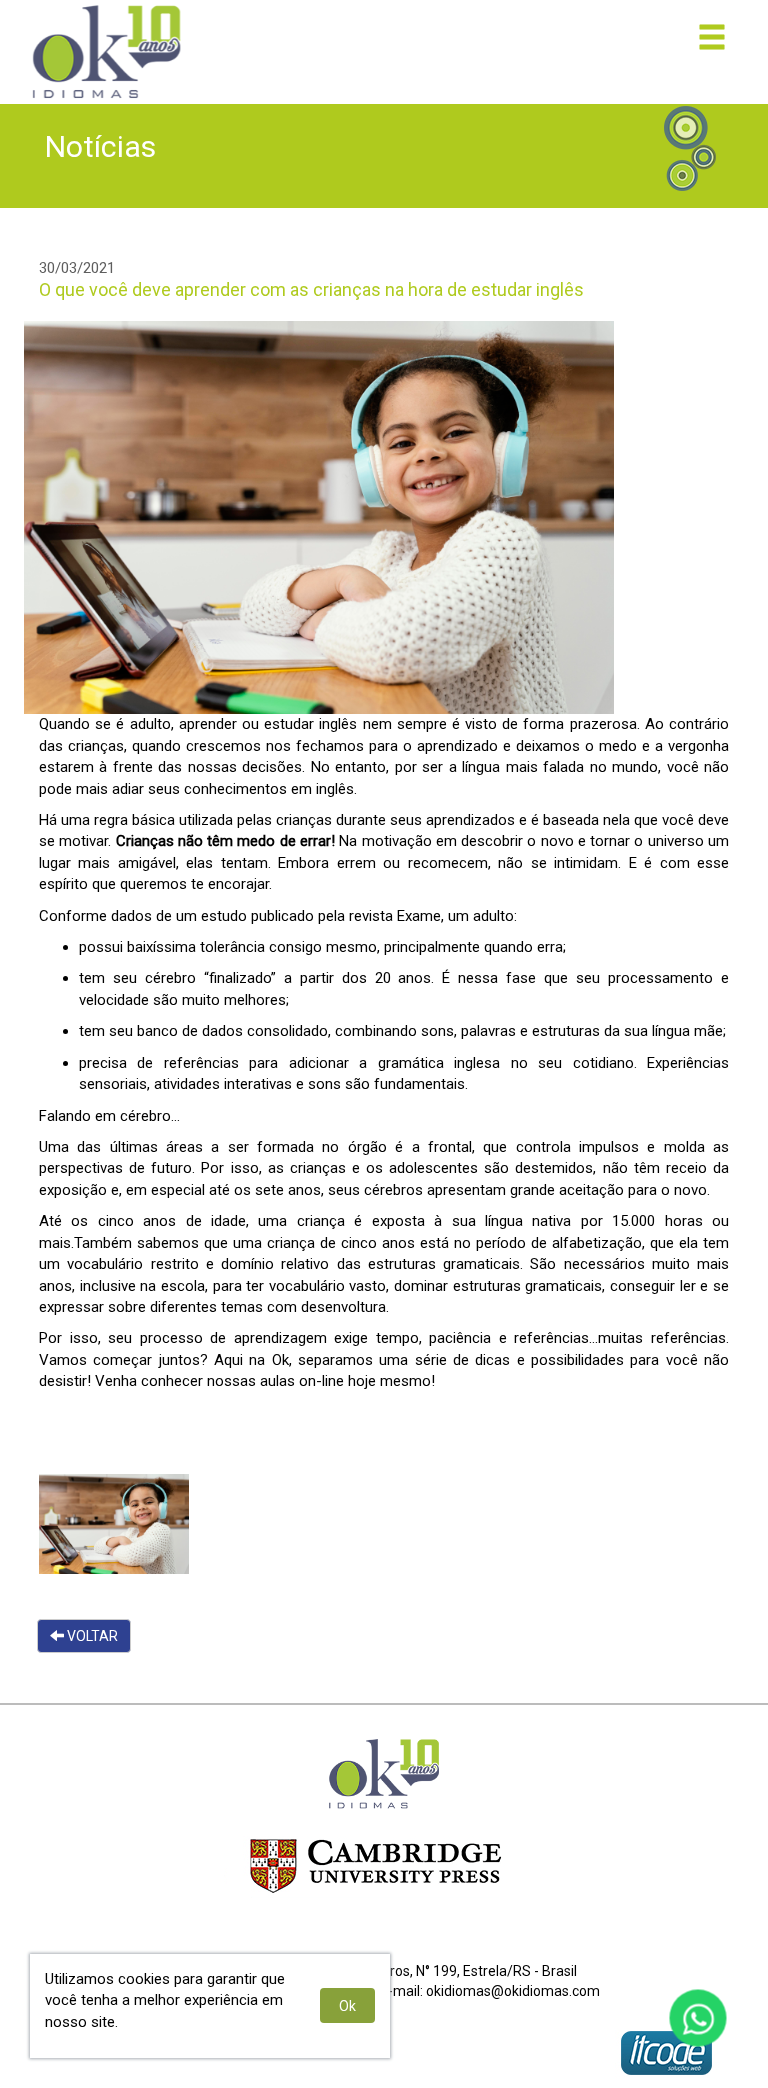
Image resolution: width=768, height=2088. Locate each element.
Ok (347, 2006)
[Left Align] (712, 37)
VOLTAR (91, 1636)
